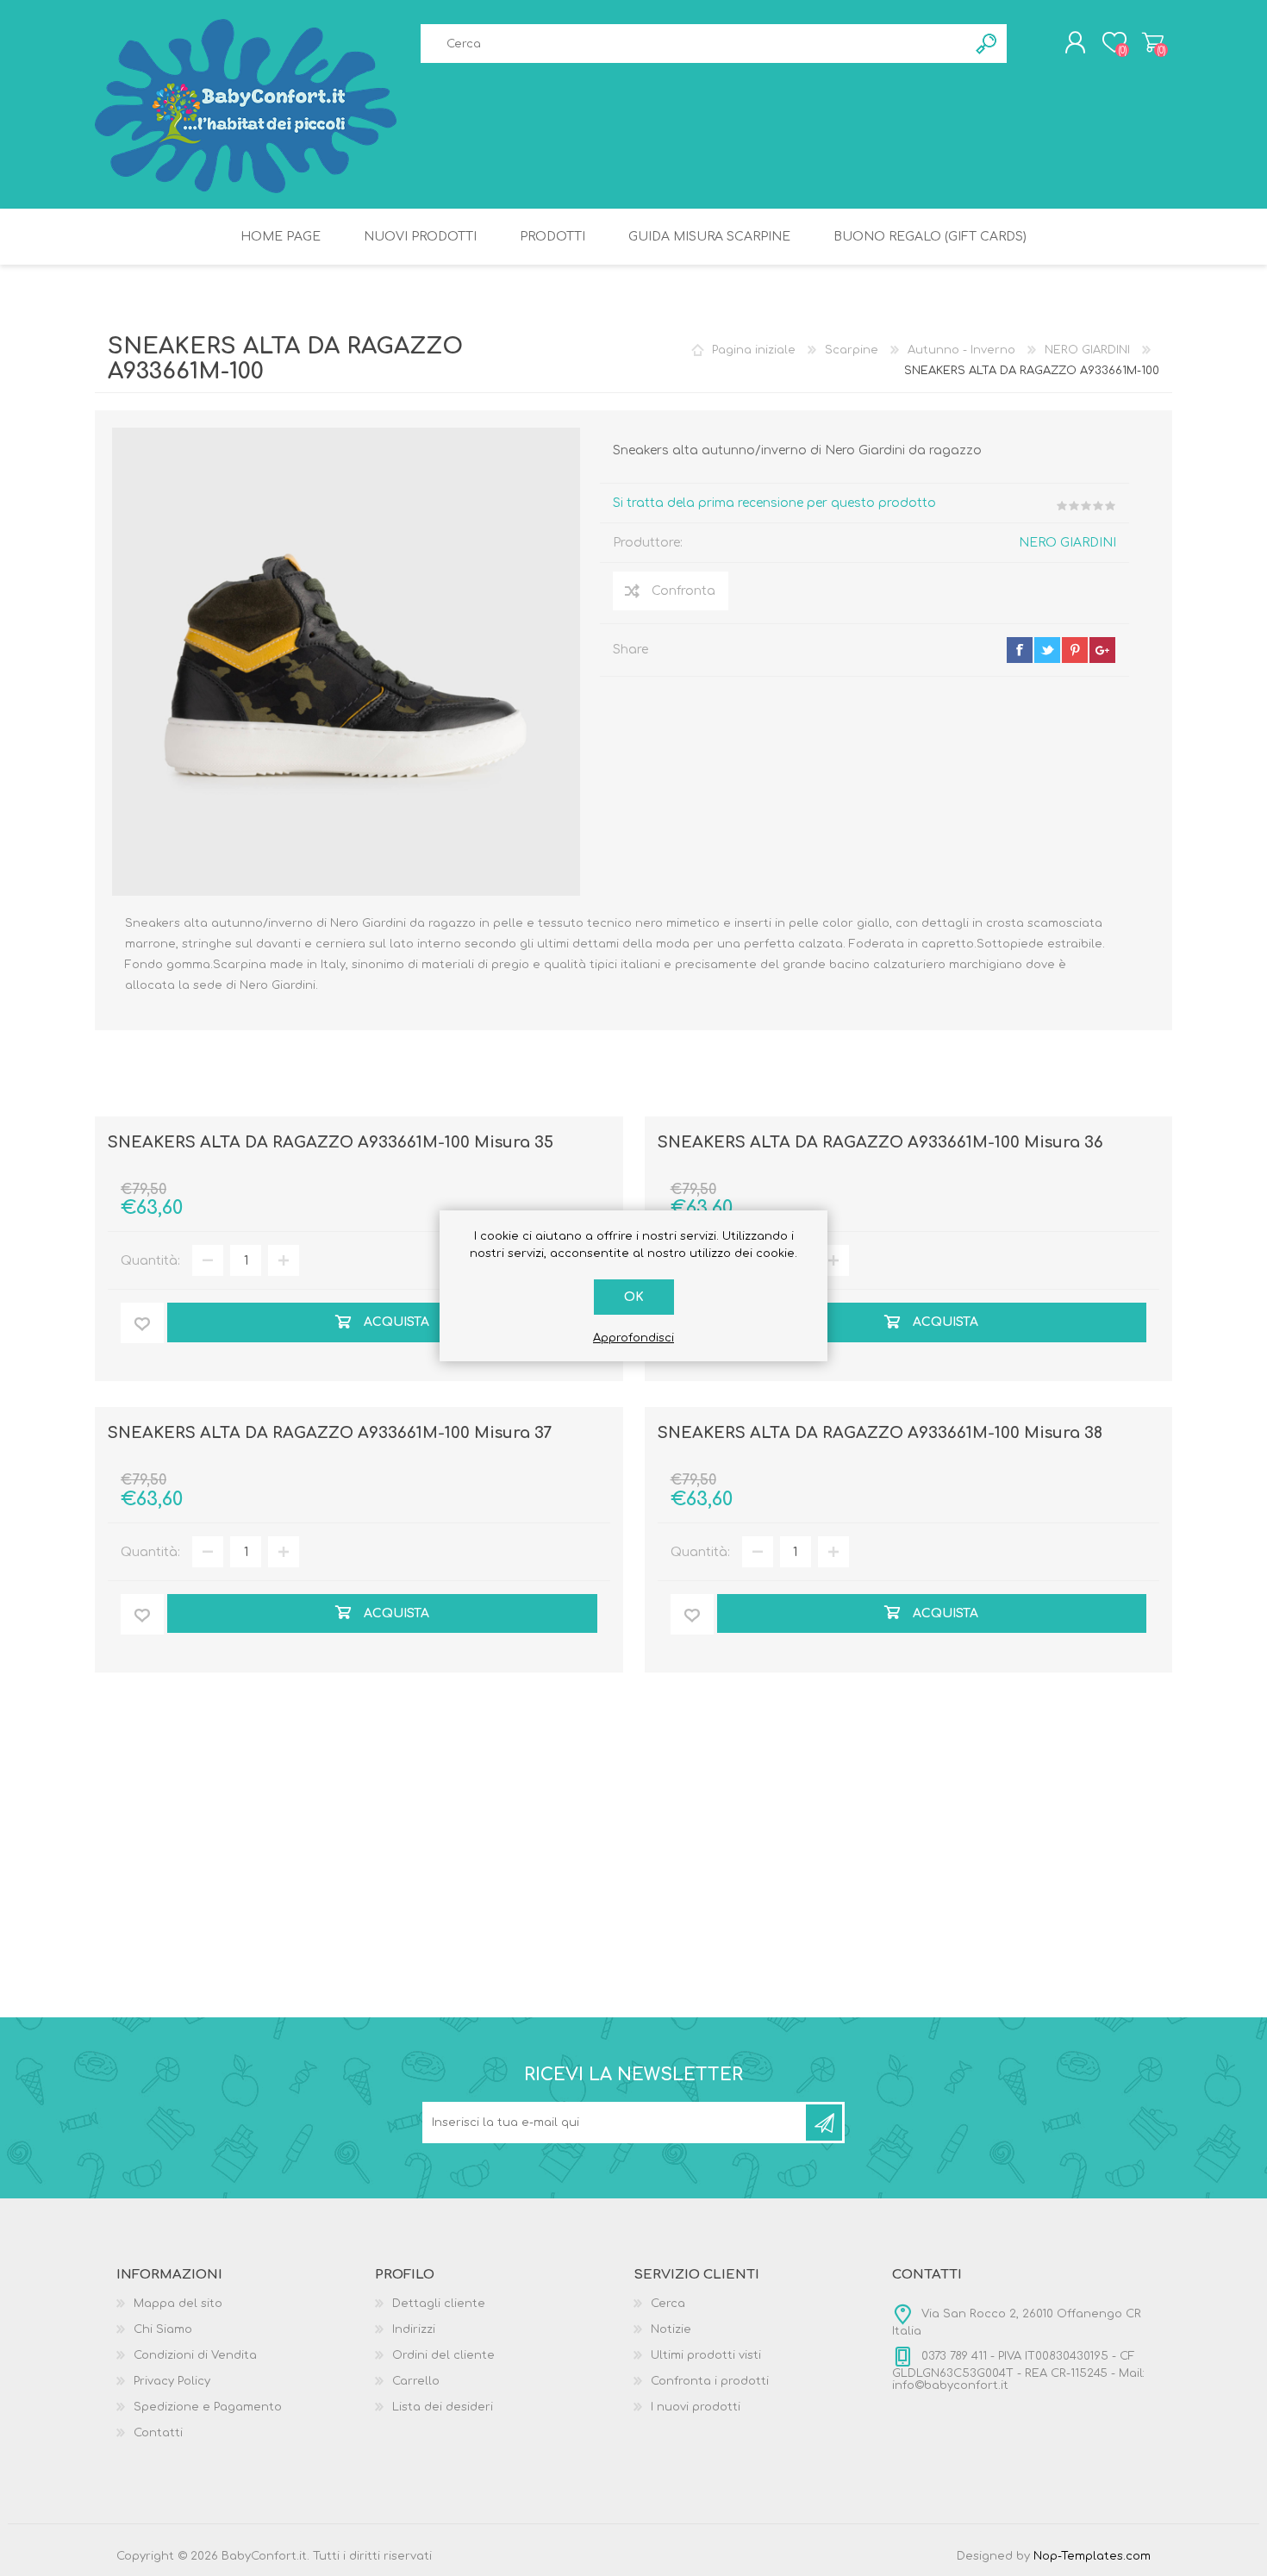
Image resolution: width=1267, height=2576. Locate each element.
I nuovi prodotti (696, 2407)
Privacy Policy (172, 2381)
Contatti (158, 2433)
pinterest (1075, 650)
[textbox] (694, 44)
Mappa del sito (178, 2304)
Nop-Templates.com (1092, 2556)
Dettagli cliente (439, 2304)
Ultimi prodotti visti (706, 2355)
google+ (1102, 650)
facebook (1020, 650)
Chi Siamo (163, 2329)
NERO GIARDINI (1067, 543)
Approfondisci (633, 1338)
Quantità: (150, 1261)
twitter (1047, 650)
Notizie (671, 2329)
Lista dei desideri (443, 2407)
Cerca (668, 2304)
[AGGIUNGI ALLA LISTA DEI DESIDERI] (142, 1323)
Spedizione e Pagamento (208, 2407)
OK (634, 1297)
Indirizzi (414, 2329)
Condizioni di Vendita (195, 2355)
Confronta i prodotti (710, 2381)
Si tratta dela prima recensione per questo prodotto (774, 503)
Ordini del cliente (443, 2355)
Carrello (1153, 42)
